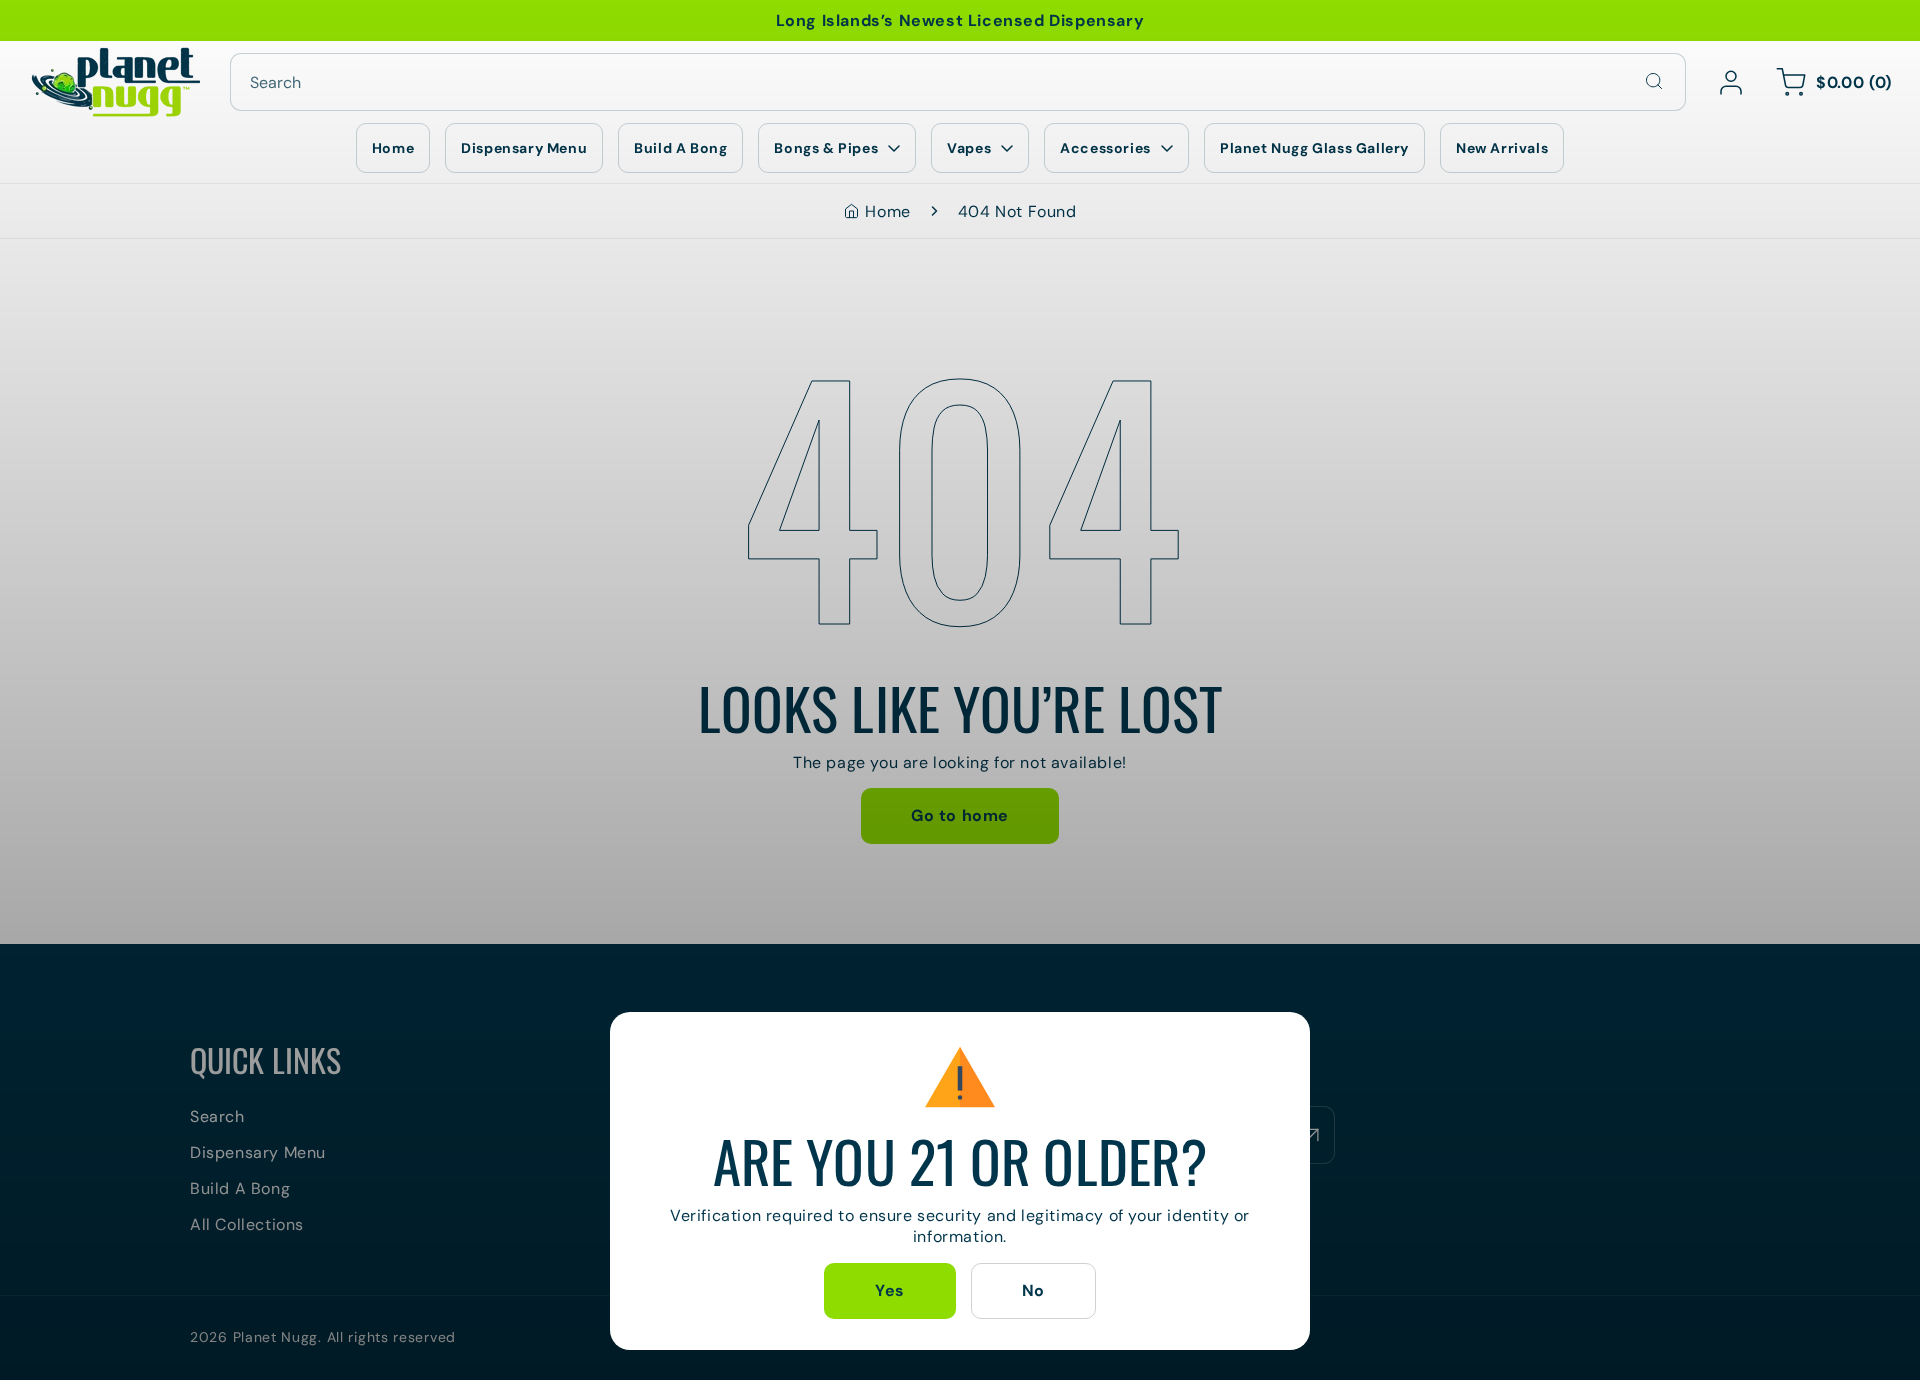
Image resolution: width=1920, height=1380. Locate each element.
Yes (890, 1290)
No (1033, 1290)
